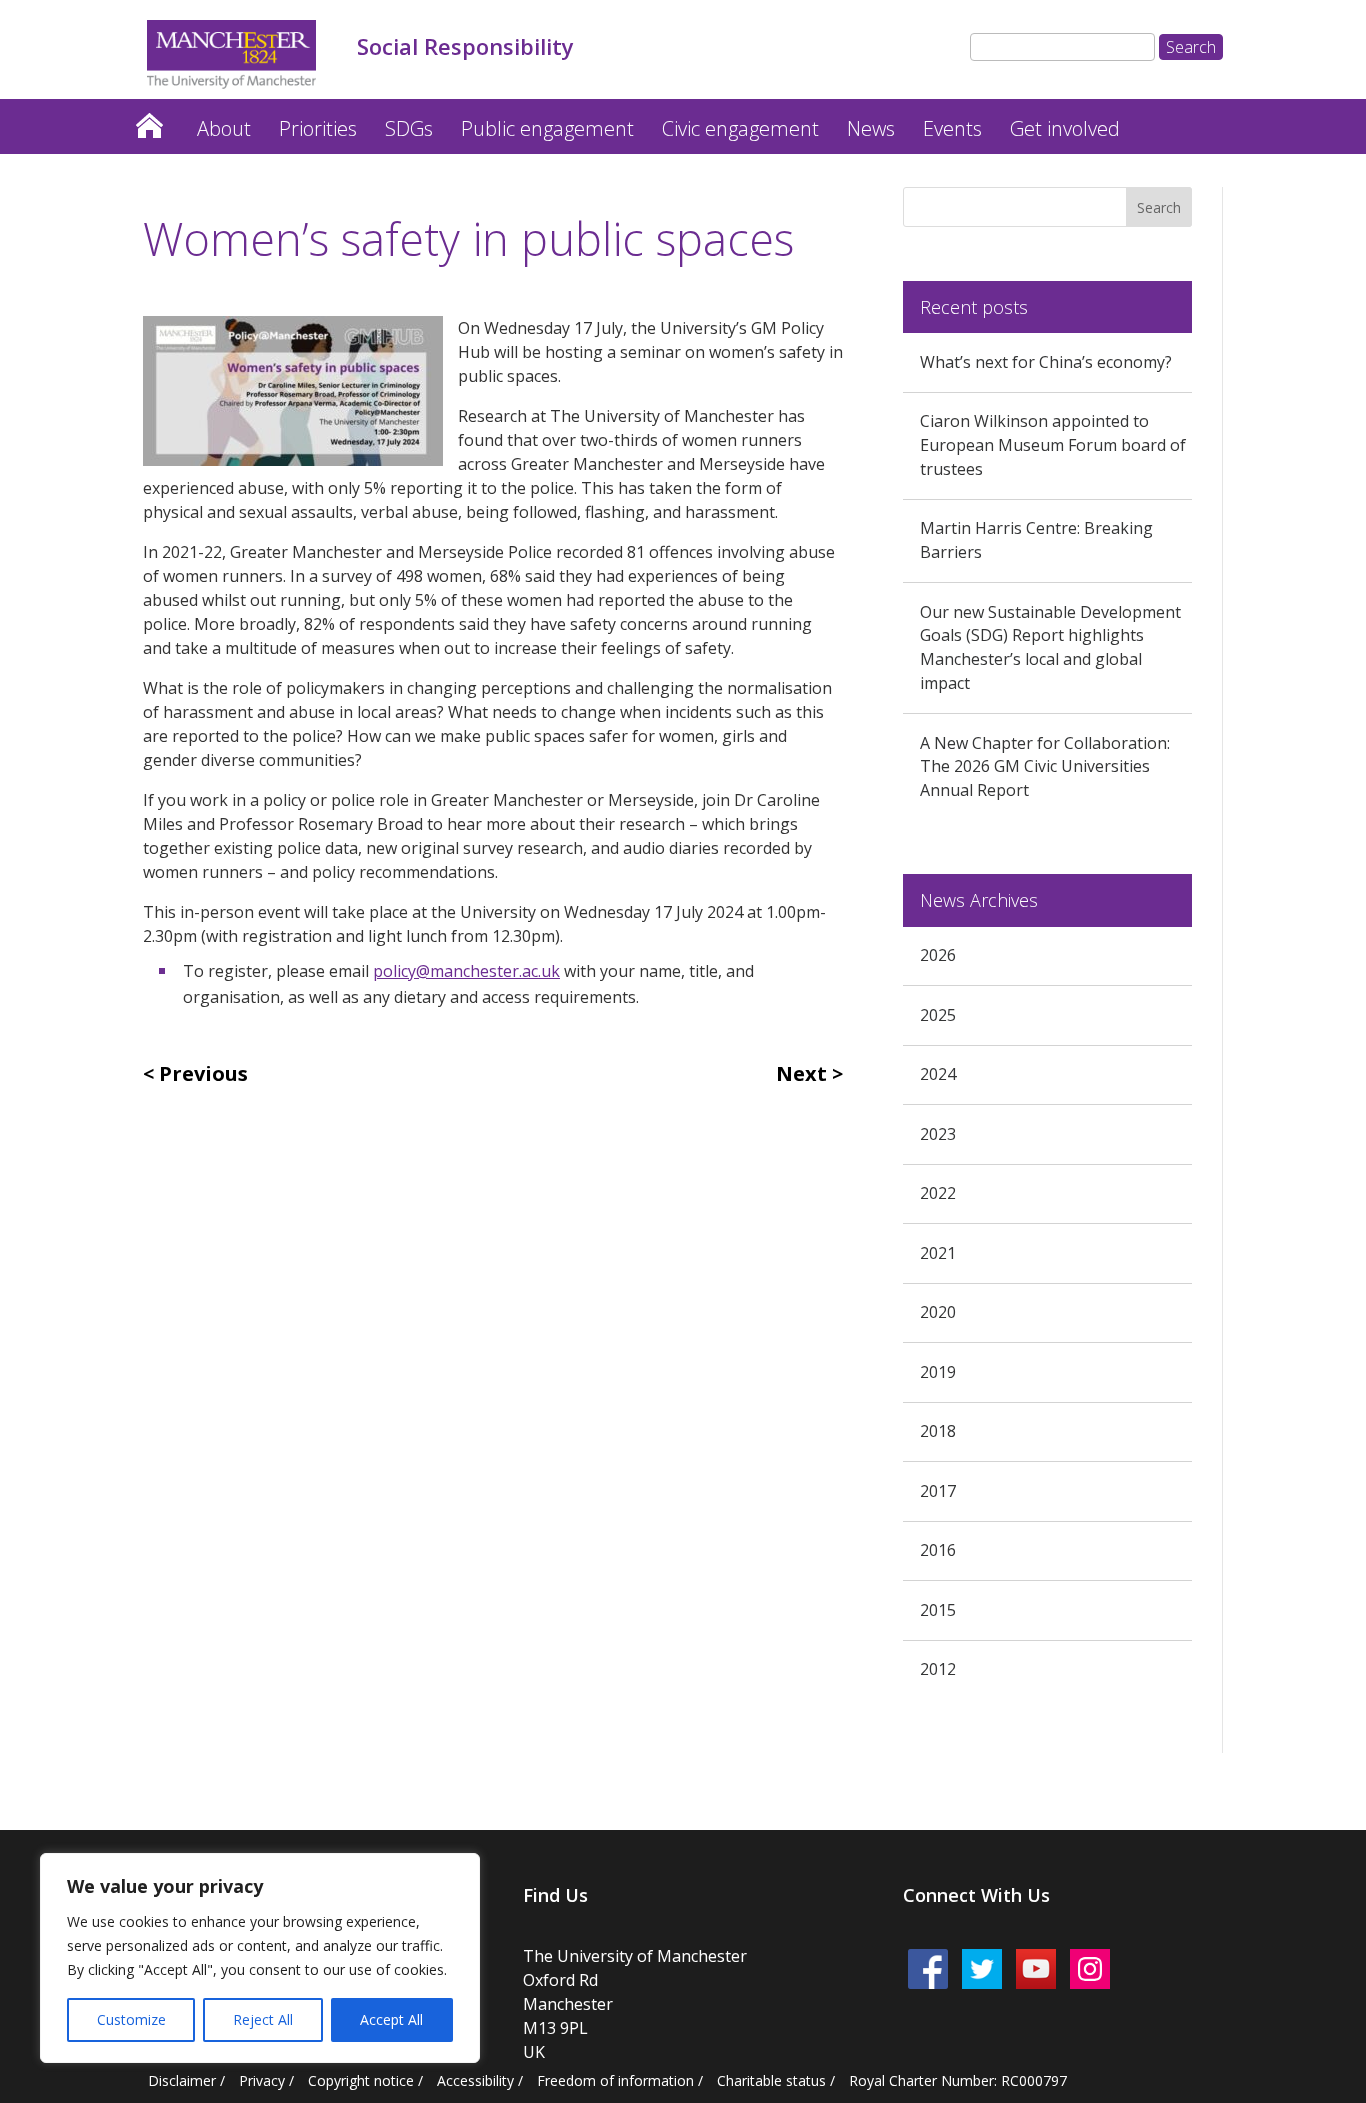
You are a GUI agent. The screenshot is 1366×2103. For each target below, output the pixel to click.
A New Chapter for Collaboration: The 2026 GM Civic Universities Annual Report (1045, 767)
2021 (938, 1253)
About (224, 128)
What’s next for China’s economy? (1046, 362)
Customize (131, 2019)
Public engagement (547, 128)
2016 (938, 1550)
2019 (938, 1372)
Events (952, 128)
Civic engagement (740, 128)
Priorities (318, 128)
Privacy (262, 2080)
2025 (938, 1015)
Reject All (263, 2019)
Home (149, 120)
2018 (938, 1431)
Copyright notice (361, 2080)
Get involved (1065, 128)
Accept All (391, 2019)
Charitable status (771, 2080)
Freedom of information (615, 2080)
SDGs (409, 128)
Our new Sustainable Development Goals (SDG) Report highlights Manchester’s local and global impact (1050, 647)
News (871, 128)
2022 (938, 1193)
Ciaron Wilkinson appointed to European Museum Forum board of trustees (1053, 445)
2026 (938, 955)
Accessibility (475, 2080)
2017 (938, 1491)
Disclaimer (182, 2080)
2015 (938, 1610)
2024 (938, 1074)
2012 (938, 1669)
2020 (938, 1312)
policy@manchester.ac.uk (466, 971)
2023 (938, 1134)
